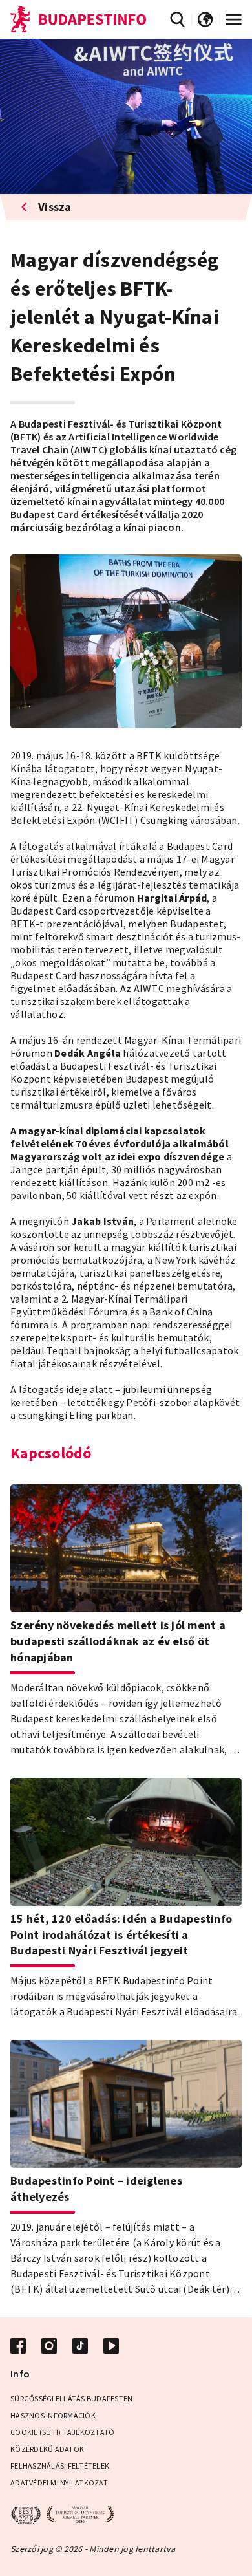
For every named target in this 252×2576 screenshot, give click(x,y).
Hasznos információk (53, 2415)
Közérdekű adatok (47, 2449)
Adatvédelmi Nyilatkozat (59, 2483)
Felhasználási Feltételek (60, 2466)
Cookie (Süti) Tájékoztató (62, 2432)
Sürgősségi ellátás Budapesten (71, 2398)
